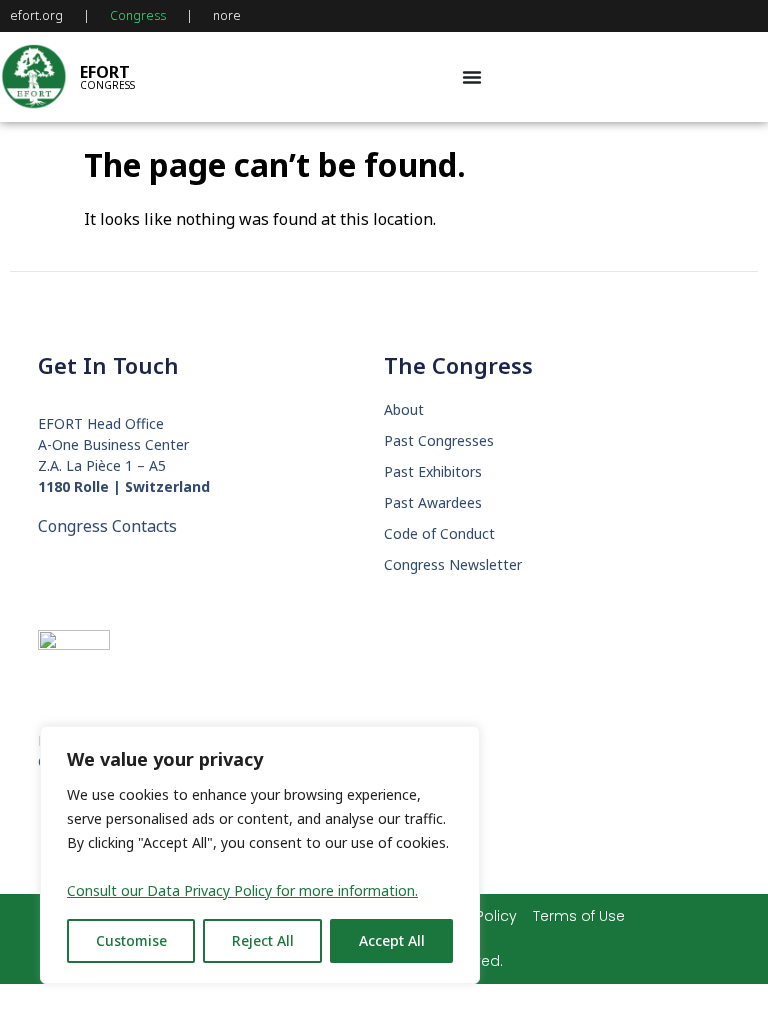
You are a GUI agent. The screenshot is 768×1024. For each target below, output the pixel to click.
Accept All (392, 940)
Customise (131, 940)
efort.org (36, 15)
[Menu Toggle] (472, 77)
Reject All (263, 940)
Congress (138, 15)
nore (227, 15)
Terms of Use (579, 916)
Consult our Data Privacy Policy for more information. (242, 890)
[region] (260, 855)
